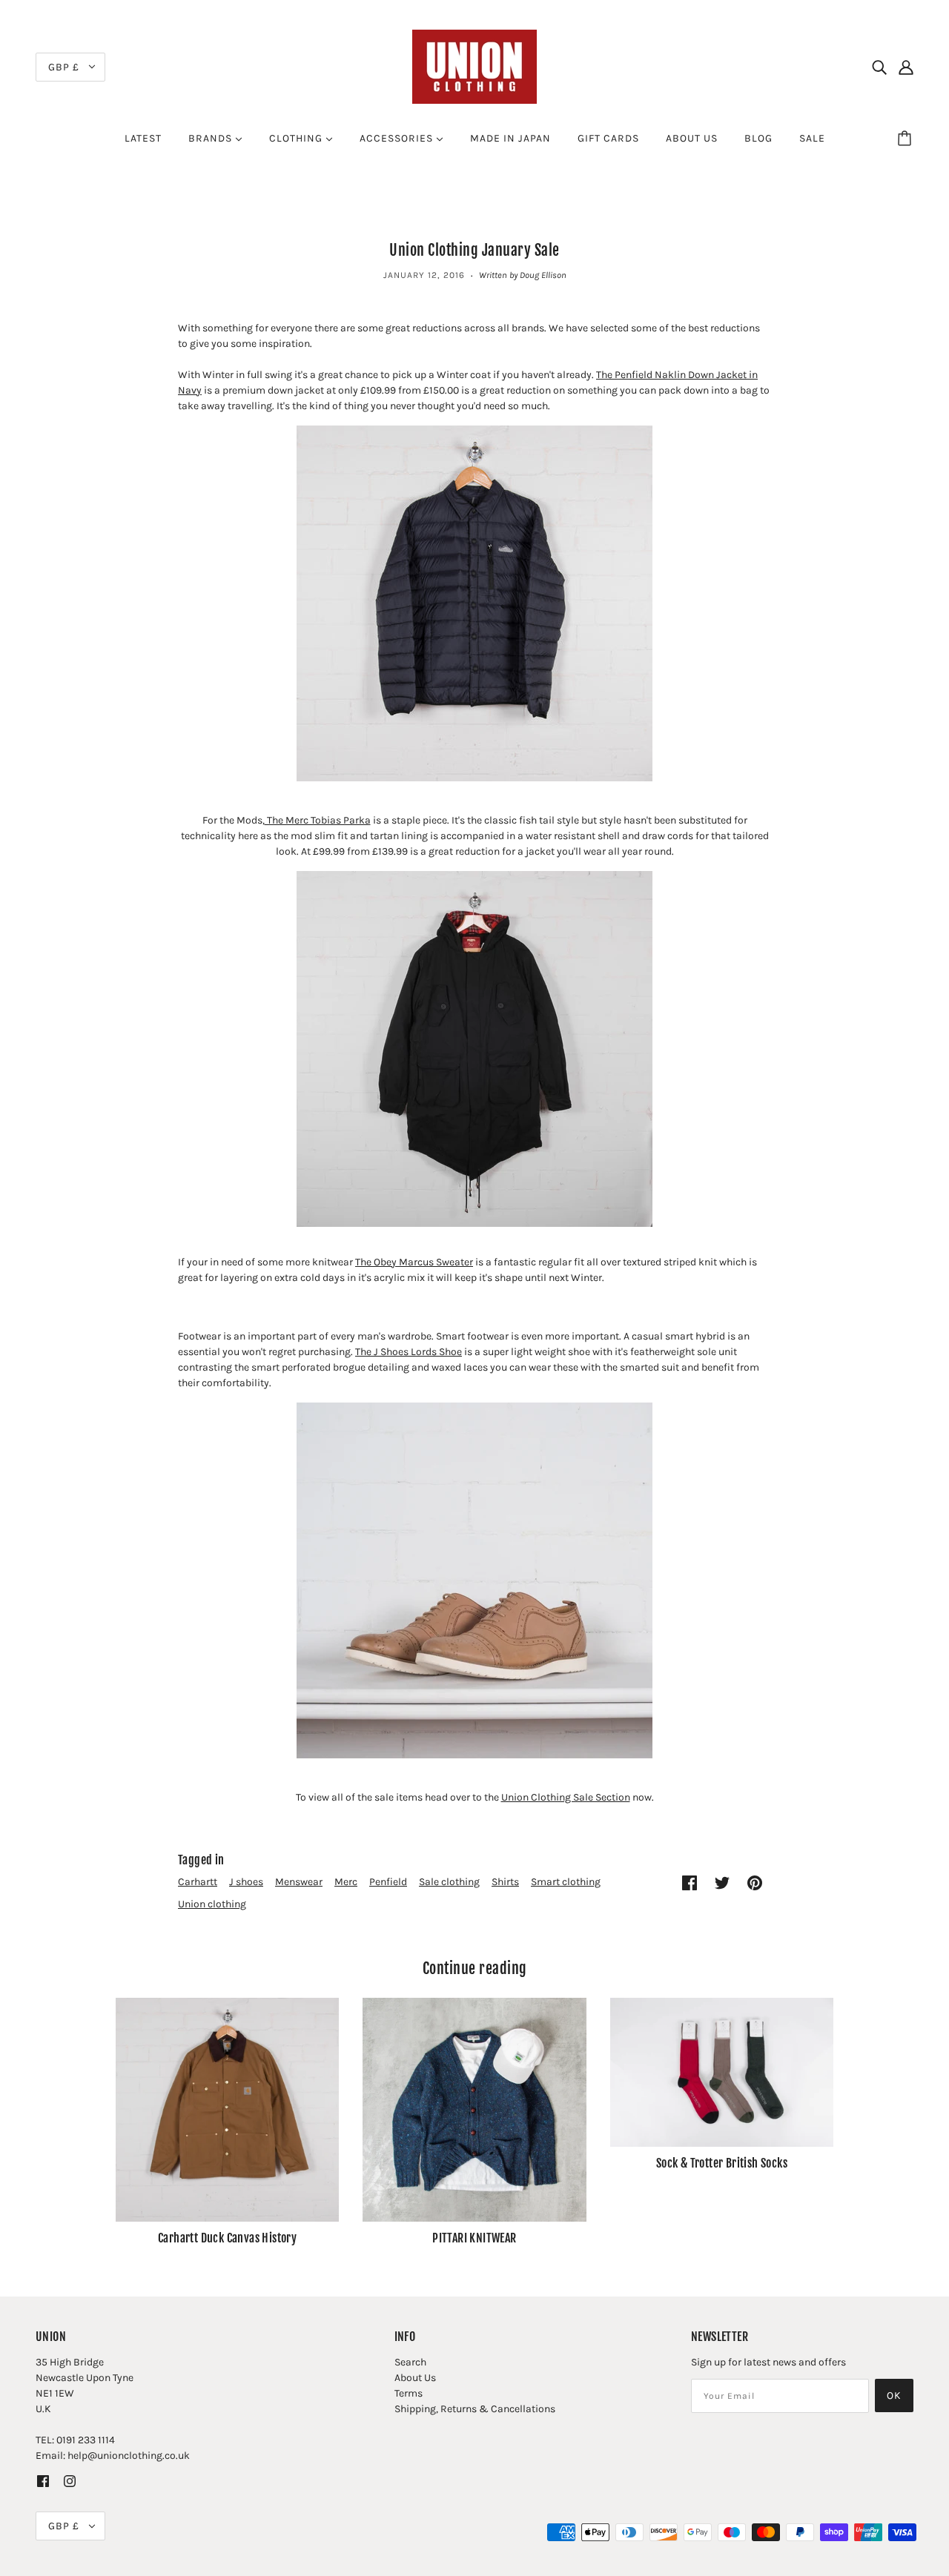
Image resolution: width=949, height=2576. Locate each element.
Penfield (388, 1882)
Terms (409, 2393)
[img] (879, 67)
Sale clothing (449, 1882)
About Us (415, 2378)
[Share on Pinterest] (755, 1883)
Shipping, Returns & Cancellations (475, 2409)
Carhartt (198, 1882)
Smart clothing (566, 1882)
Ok (894, 2395)
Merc (346, 1882)
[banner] (474, 66)
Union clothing (212, 1904)
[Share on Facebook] (690, 1883)
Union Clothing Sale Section (566, 1797)
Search (410, 2362)
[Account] (906, 67)
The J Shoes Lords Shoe (409, 1352)
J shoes (246, 1882)
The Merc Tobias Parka (318, 820)
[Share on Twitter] (722, 1883)
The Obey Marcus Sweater (414, 1262)
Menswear (299, 1882)
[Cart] (907, 139)
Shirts (505, 1882)
